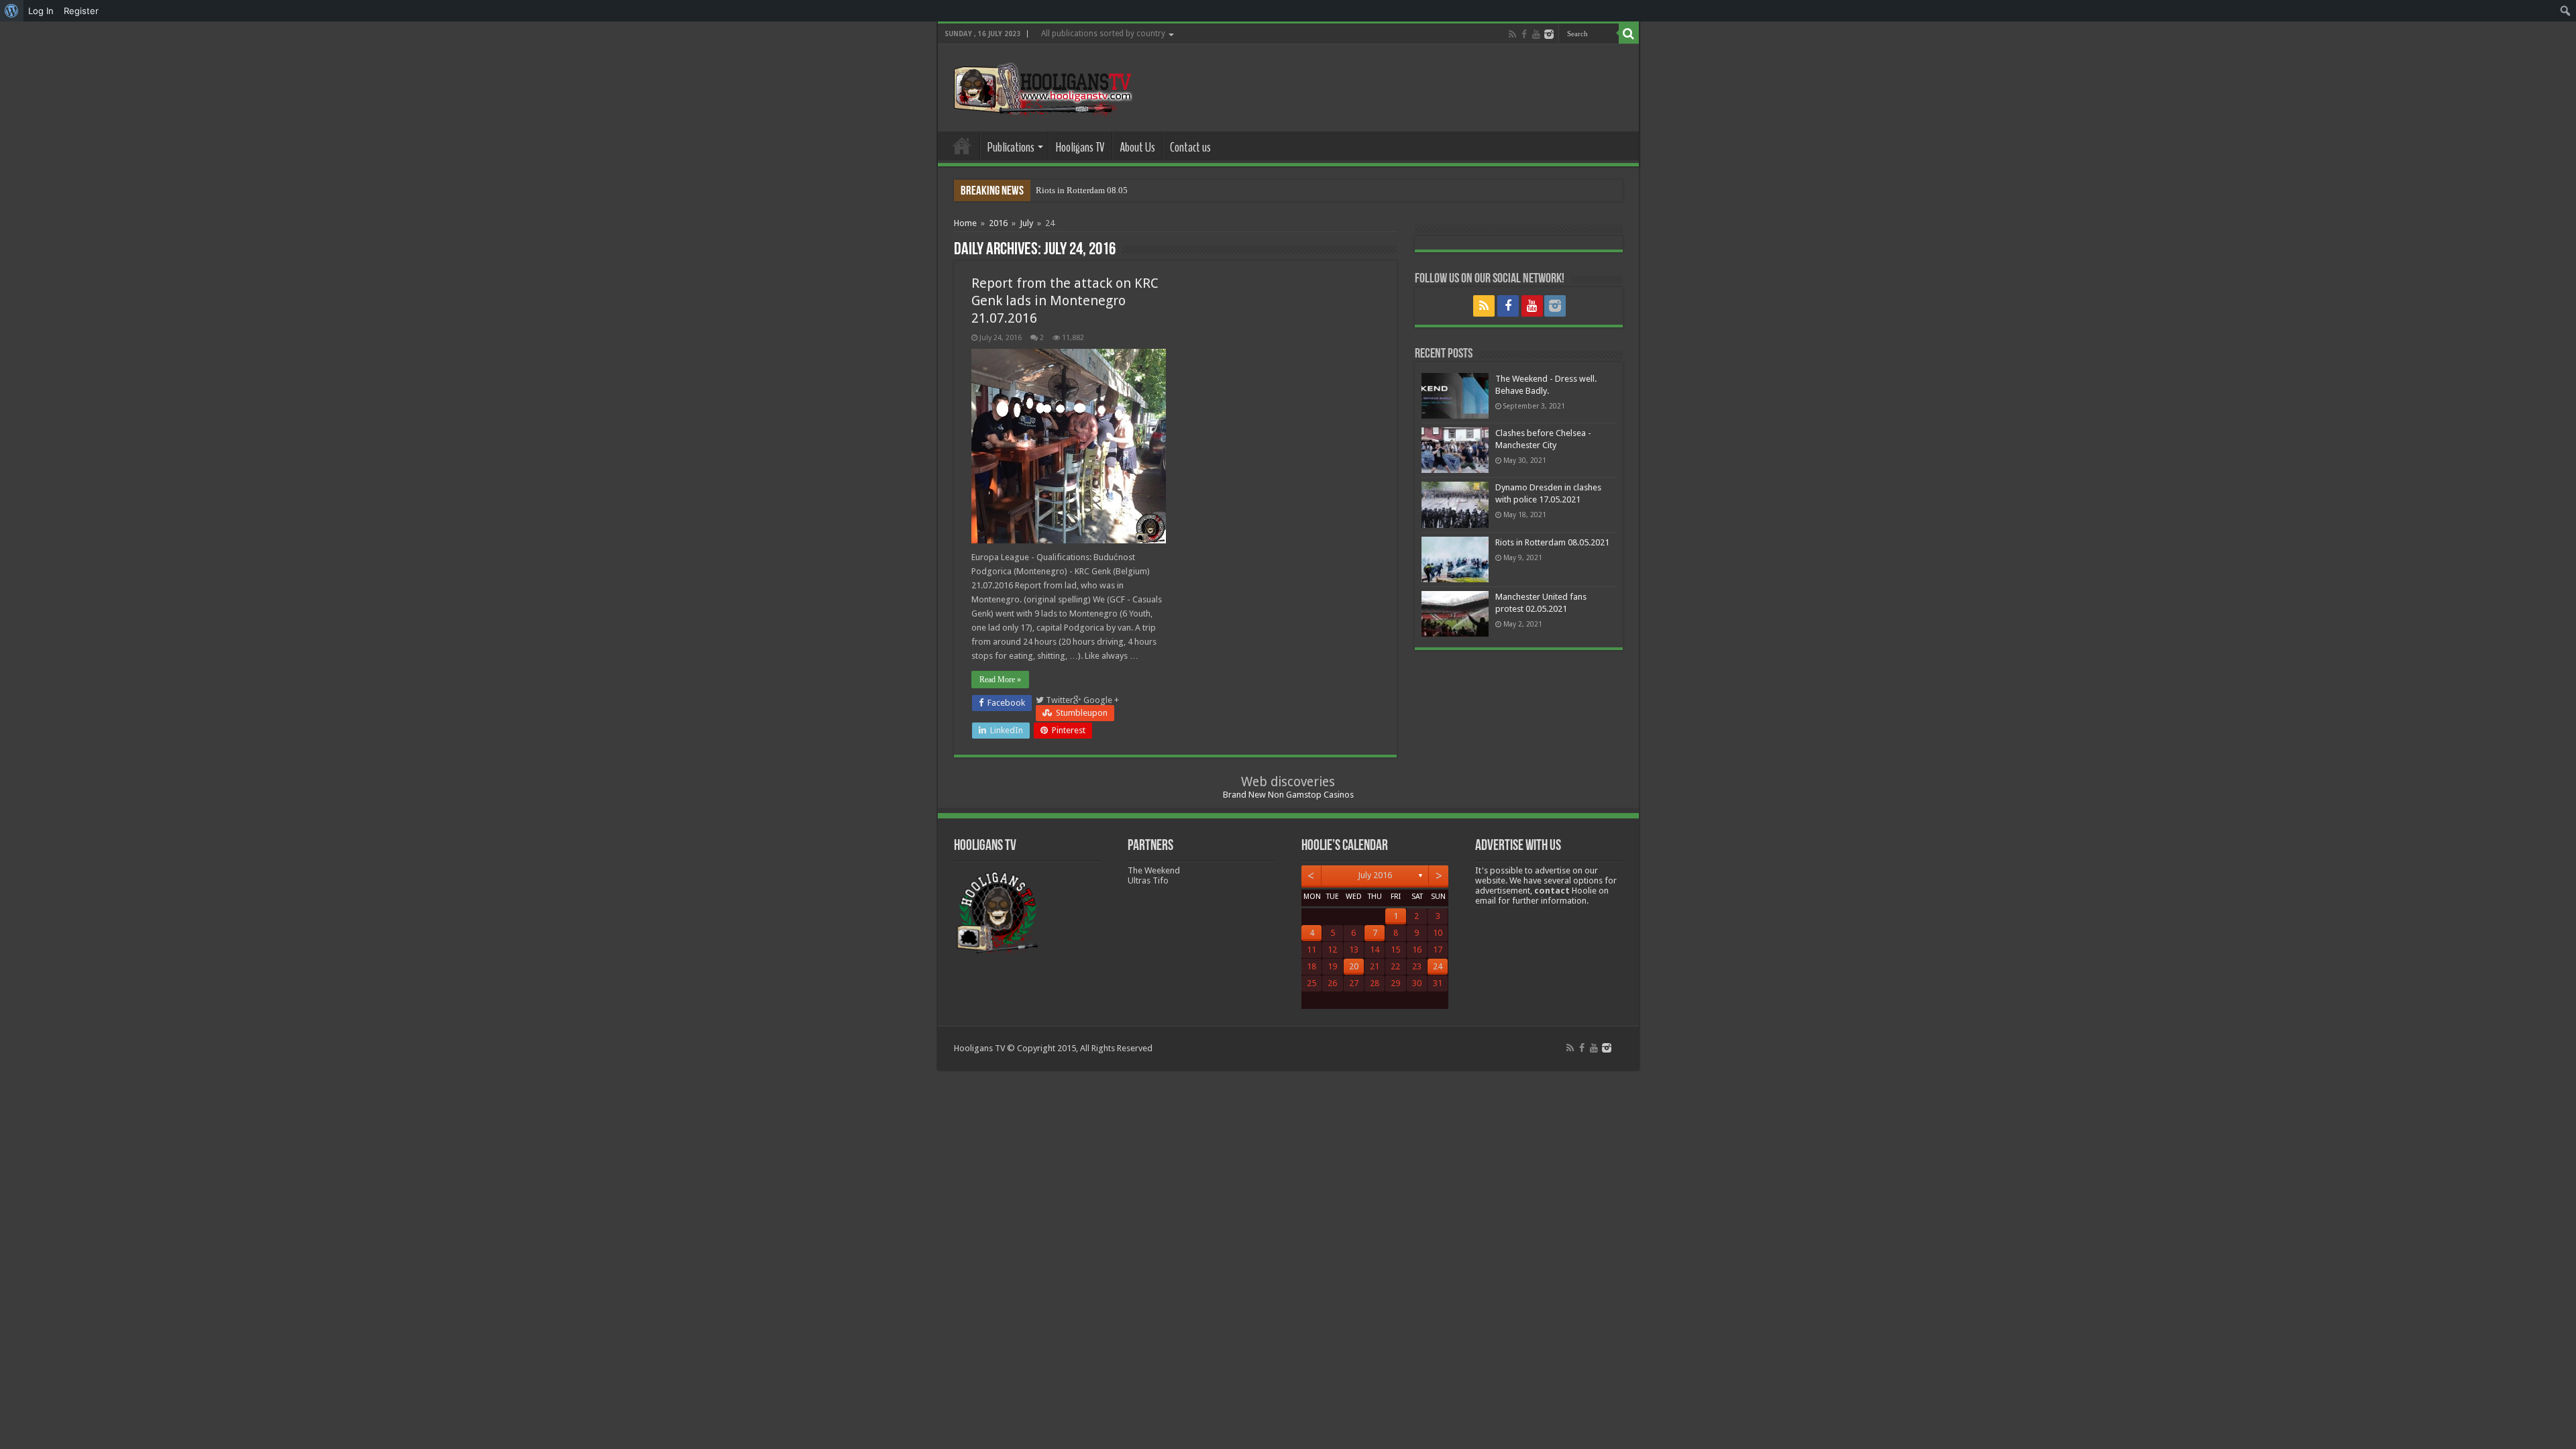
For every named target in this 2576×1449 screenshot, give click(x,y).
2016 (998, 223)
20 (1354, 966)
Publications (1011, 147)
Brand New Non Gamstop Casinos (1288, 795)
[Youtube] (1536, 34)
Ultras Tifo (1148, 880)
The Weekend (1154, 870)
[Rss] (1512, 34)
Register (81, 11)
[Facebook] (1524, 34)
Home (962, 146)
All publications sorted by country (1103, 34)
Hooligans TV (1080, 147)
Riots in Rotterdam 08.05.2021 (1092, 190)
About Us (1137, 147)
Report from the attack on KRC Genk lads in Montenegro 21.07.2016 (1065, 301)
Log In (41, 11)
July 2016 (1375, 875)
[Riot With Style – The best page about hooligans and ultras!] (1040, 85)
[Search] (1629, 34)
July (1026, 223)
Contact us (1190, 147)
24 (1438, 966)
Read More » (1000, 680)
